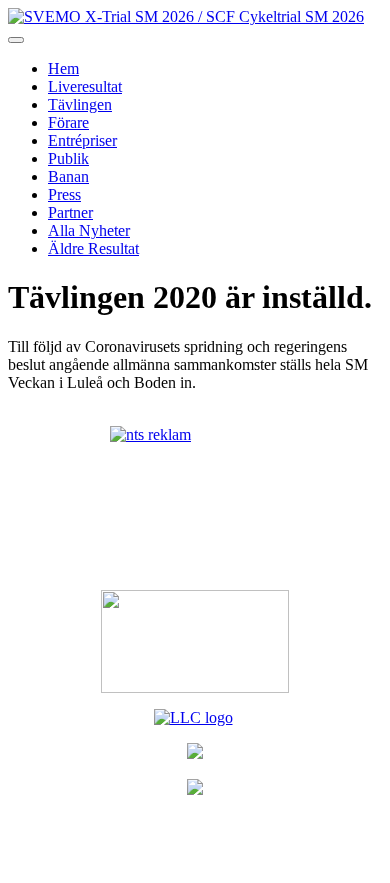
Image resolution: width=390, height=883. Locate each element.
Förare (68, 122)
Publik (68, 158)
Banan (68, 176)
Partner (70, 212)
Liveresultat (85, 86)
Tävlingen (80, 104)
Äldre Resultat (93, 248)
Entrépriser (82, 140)
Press (64, 194)
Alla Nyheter (89, 230)
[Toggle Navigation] (16, 40)
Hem (63, 68)
